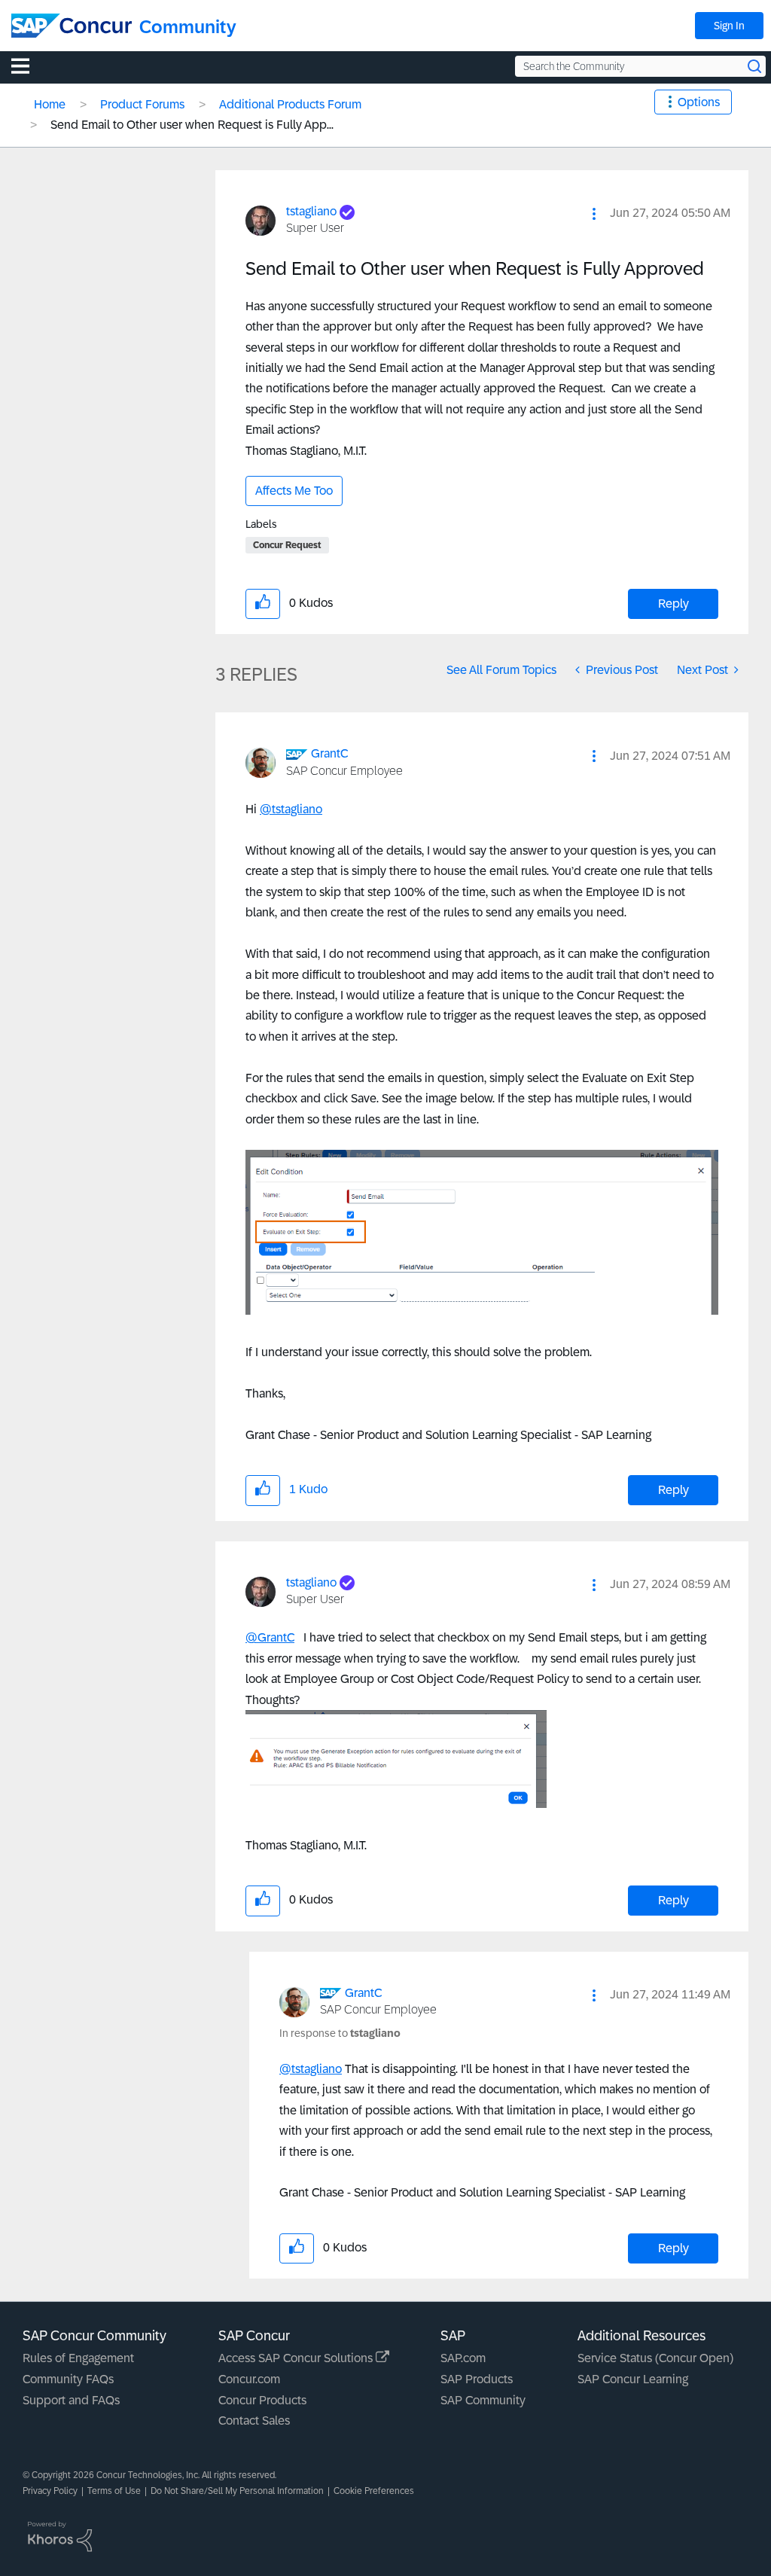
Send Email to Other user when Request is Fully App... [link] (192, 125)
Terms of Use (114, 2491)
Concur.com (249, 2379)
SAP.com (463, 2358)
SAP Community (483, 2400)
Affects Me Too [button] (294, 491)
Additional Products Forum (290, 104)
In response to (340, 2033)
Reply (673, 604)
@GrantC (270, 1637)
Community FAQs (68, 2379)
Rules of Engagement (78, 2358)
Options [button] (699, 102)
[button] (594, 214)
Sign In (729, 26)
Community (188, 27)
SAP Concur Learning (633, 2379)
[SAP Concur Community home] (72, 26)
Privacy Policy (50, 2491)
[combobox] (640, 66)
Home (50, 104)
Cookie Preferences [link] (374, 2491)
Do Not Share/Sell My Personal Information (237, 2491)
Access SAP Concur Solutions (297, 2358)
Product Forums (142, 104)
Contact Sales (254, 2421)
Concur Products (262, 2400)
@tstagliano (291, 809)
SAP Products (477, 2379)
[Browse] (28, 66)
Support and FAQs (71, 2400)
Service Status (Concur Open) (655, 2358)
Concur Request (287, 545)
